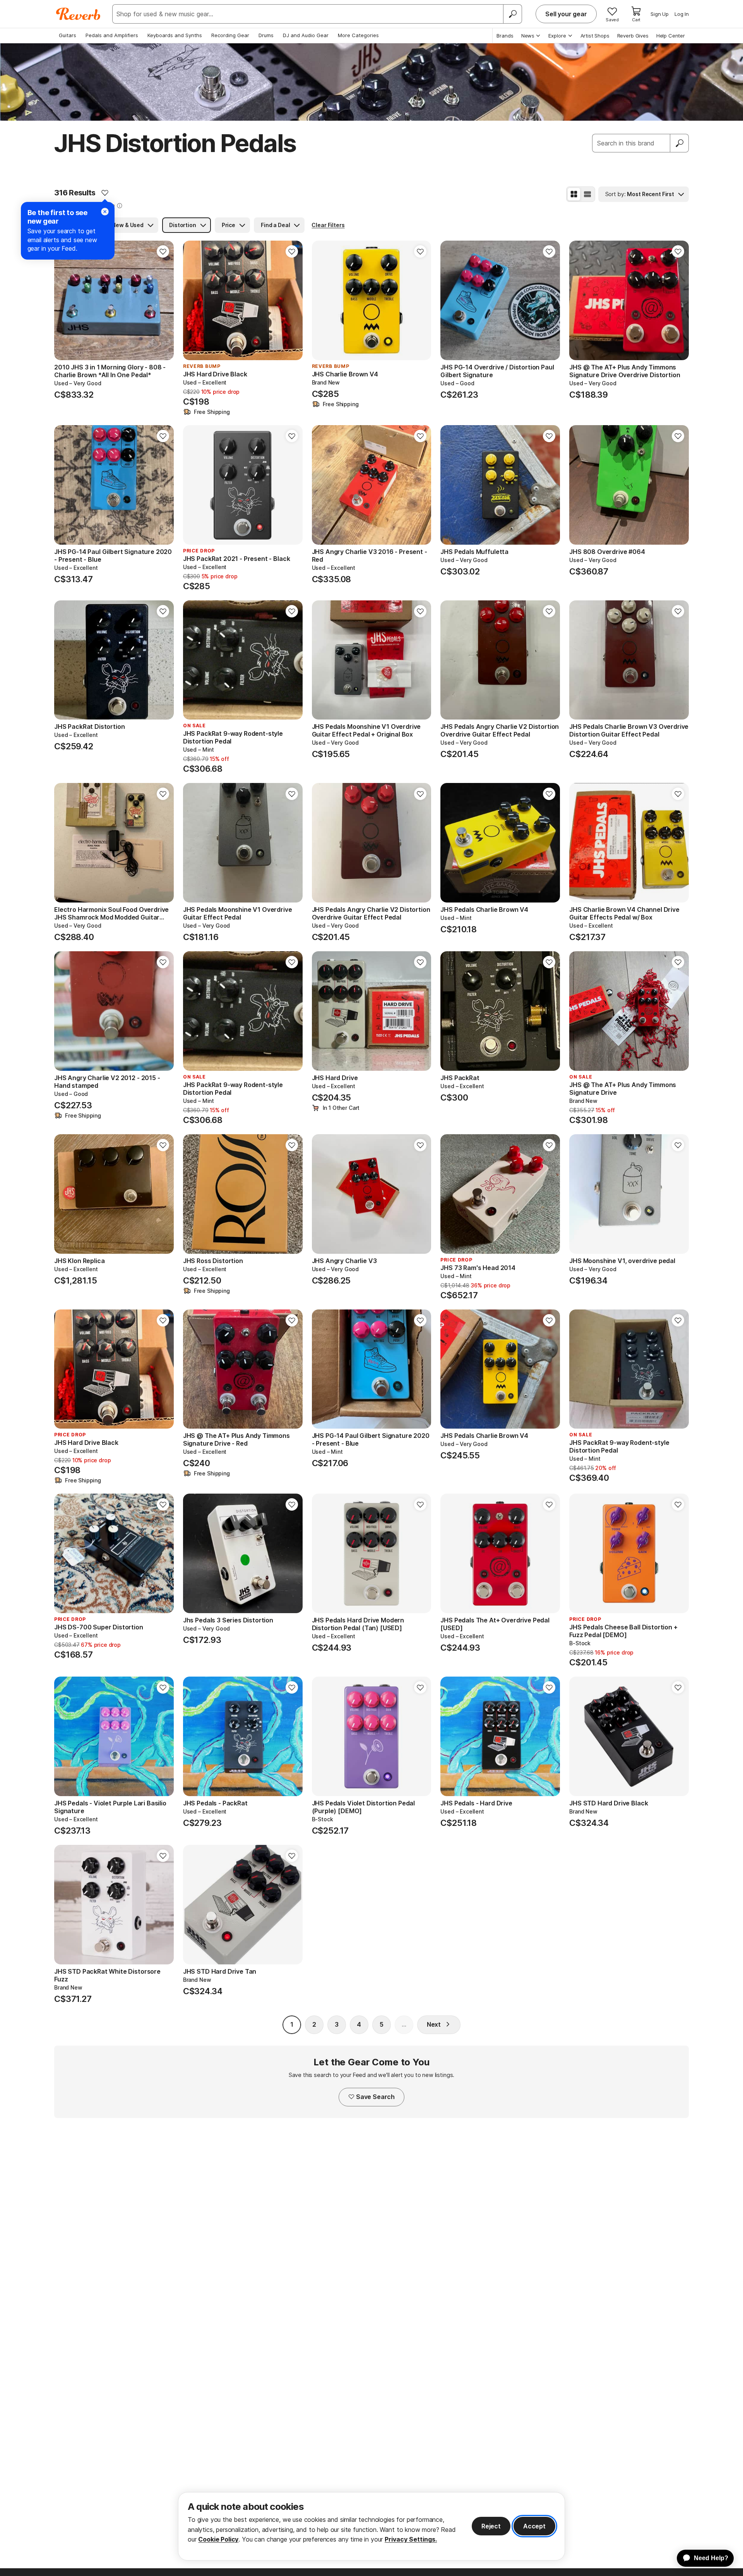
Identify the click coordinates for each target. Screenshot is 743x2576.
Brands (505, 36)
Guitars (68, 35)
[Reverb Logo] (78, 14)
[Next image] (163, 301)
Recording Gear (230, 35)
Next (434, 2024)
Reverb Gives (633, 36)
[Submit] (680, 143)
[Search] (512, 14)
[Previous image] (65, 301)
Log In (682, 14)
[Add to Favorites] (105, 193)
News (528, 36)
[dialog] (371, 2526)
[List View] (587, 194)
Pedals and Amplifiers (112, 35)
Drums (266, 35)
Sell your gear (566, 14)
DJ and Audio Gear (306, 35)
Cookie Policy (218, 2539)
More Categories (358, 35)
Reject (491, 2526)
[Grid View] (574, 194)
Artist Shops (595, 36)
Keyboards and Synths (175, 35)
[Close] (105, 212)
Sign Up (660, 14)
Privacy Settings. (411, 2539)
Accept (534, 2526)
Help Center (671, 36)
